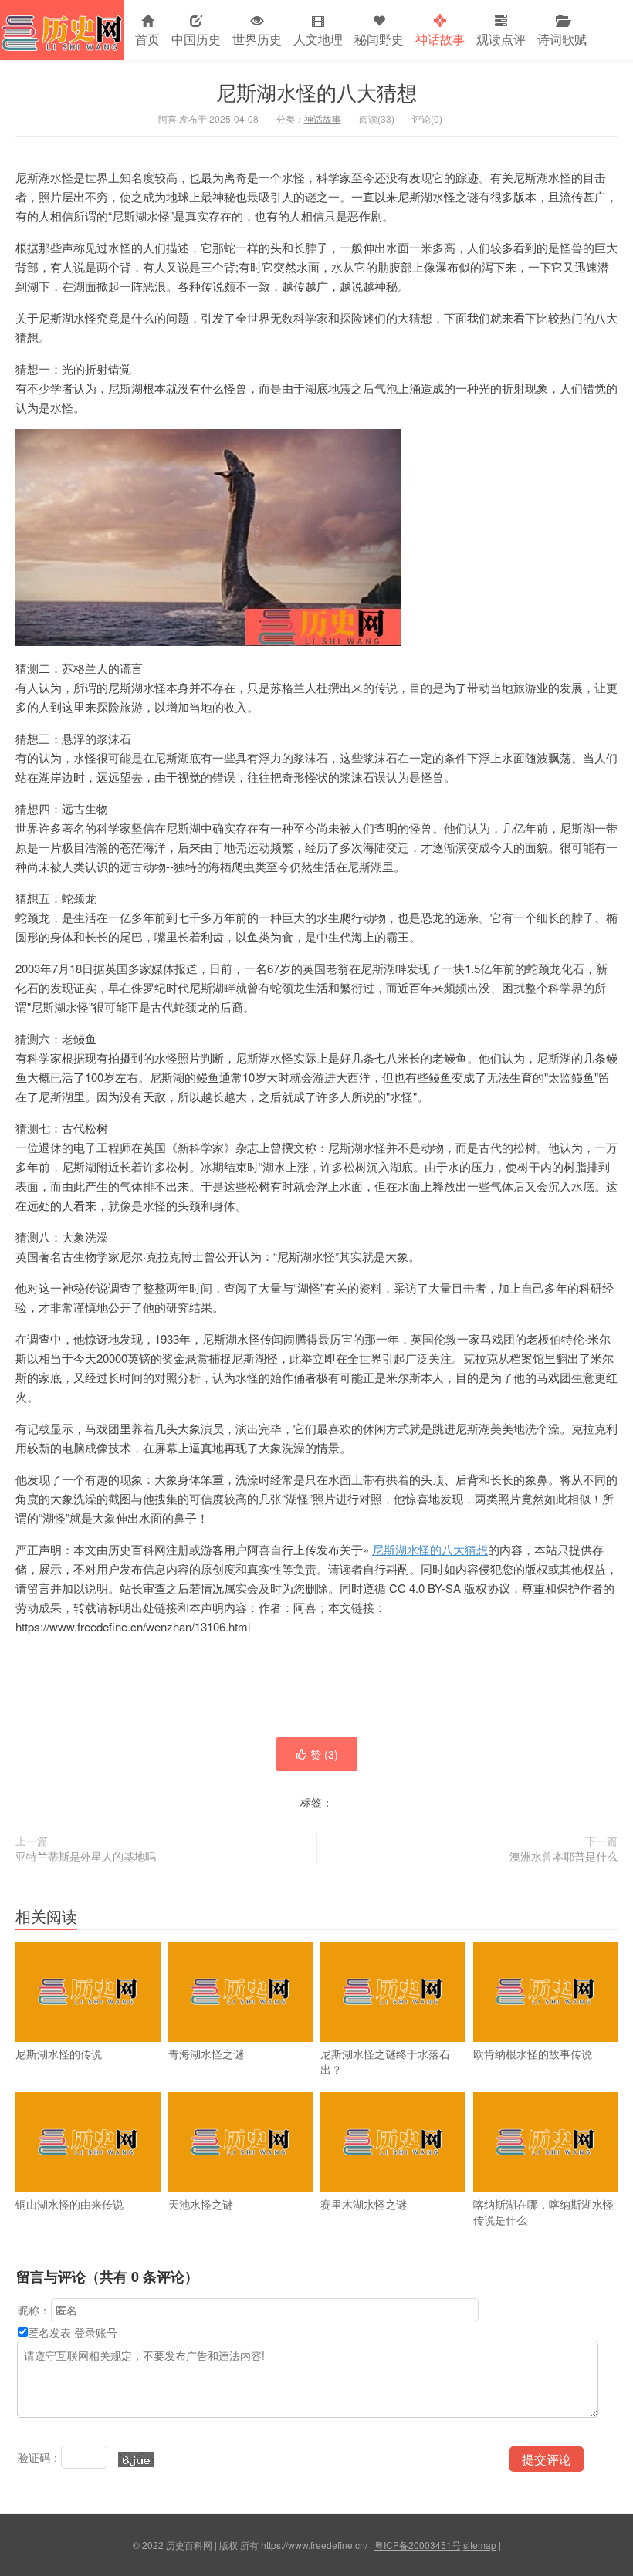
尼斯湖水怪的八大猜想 (316, 91)
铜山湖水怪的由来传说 (69, 2204)
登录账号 (96, 2332)
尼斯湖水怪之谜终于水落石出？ (385, 2061)
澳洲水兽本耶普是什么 (564, 1856)
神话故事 (440, 39)
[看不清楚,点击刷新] (136, 2459)
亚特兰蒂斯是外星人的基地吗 (86, 1856)
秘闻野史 (379, 39)
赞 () (324, 1754)
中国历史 (196, 39)
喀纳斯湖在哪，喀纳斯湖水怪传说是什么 (543, 2212)
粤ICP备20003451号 (418, 2545)
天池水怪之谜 (201, 2204)
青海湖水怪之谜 (206, 2054)
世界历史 (257, 39)
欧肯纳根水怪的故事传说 (533, 2054)
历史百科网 (62, 30)
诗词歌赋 (562, 39)
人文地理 (318, 39)
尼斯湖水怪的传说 (59, 2054)
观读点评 (501, 39)
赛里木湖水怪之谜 (364, 2204)
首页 (147, 39)
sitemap (480, 2545)
